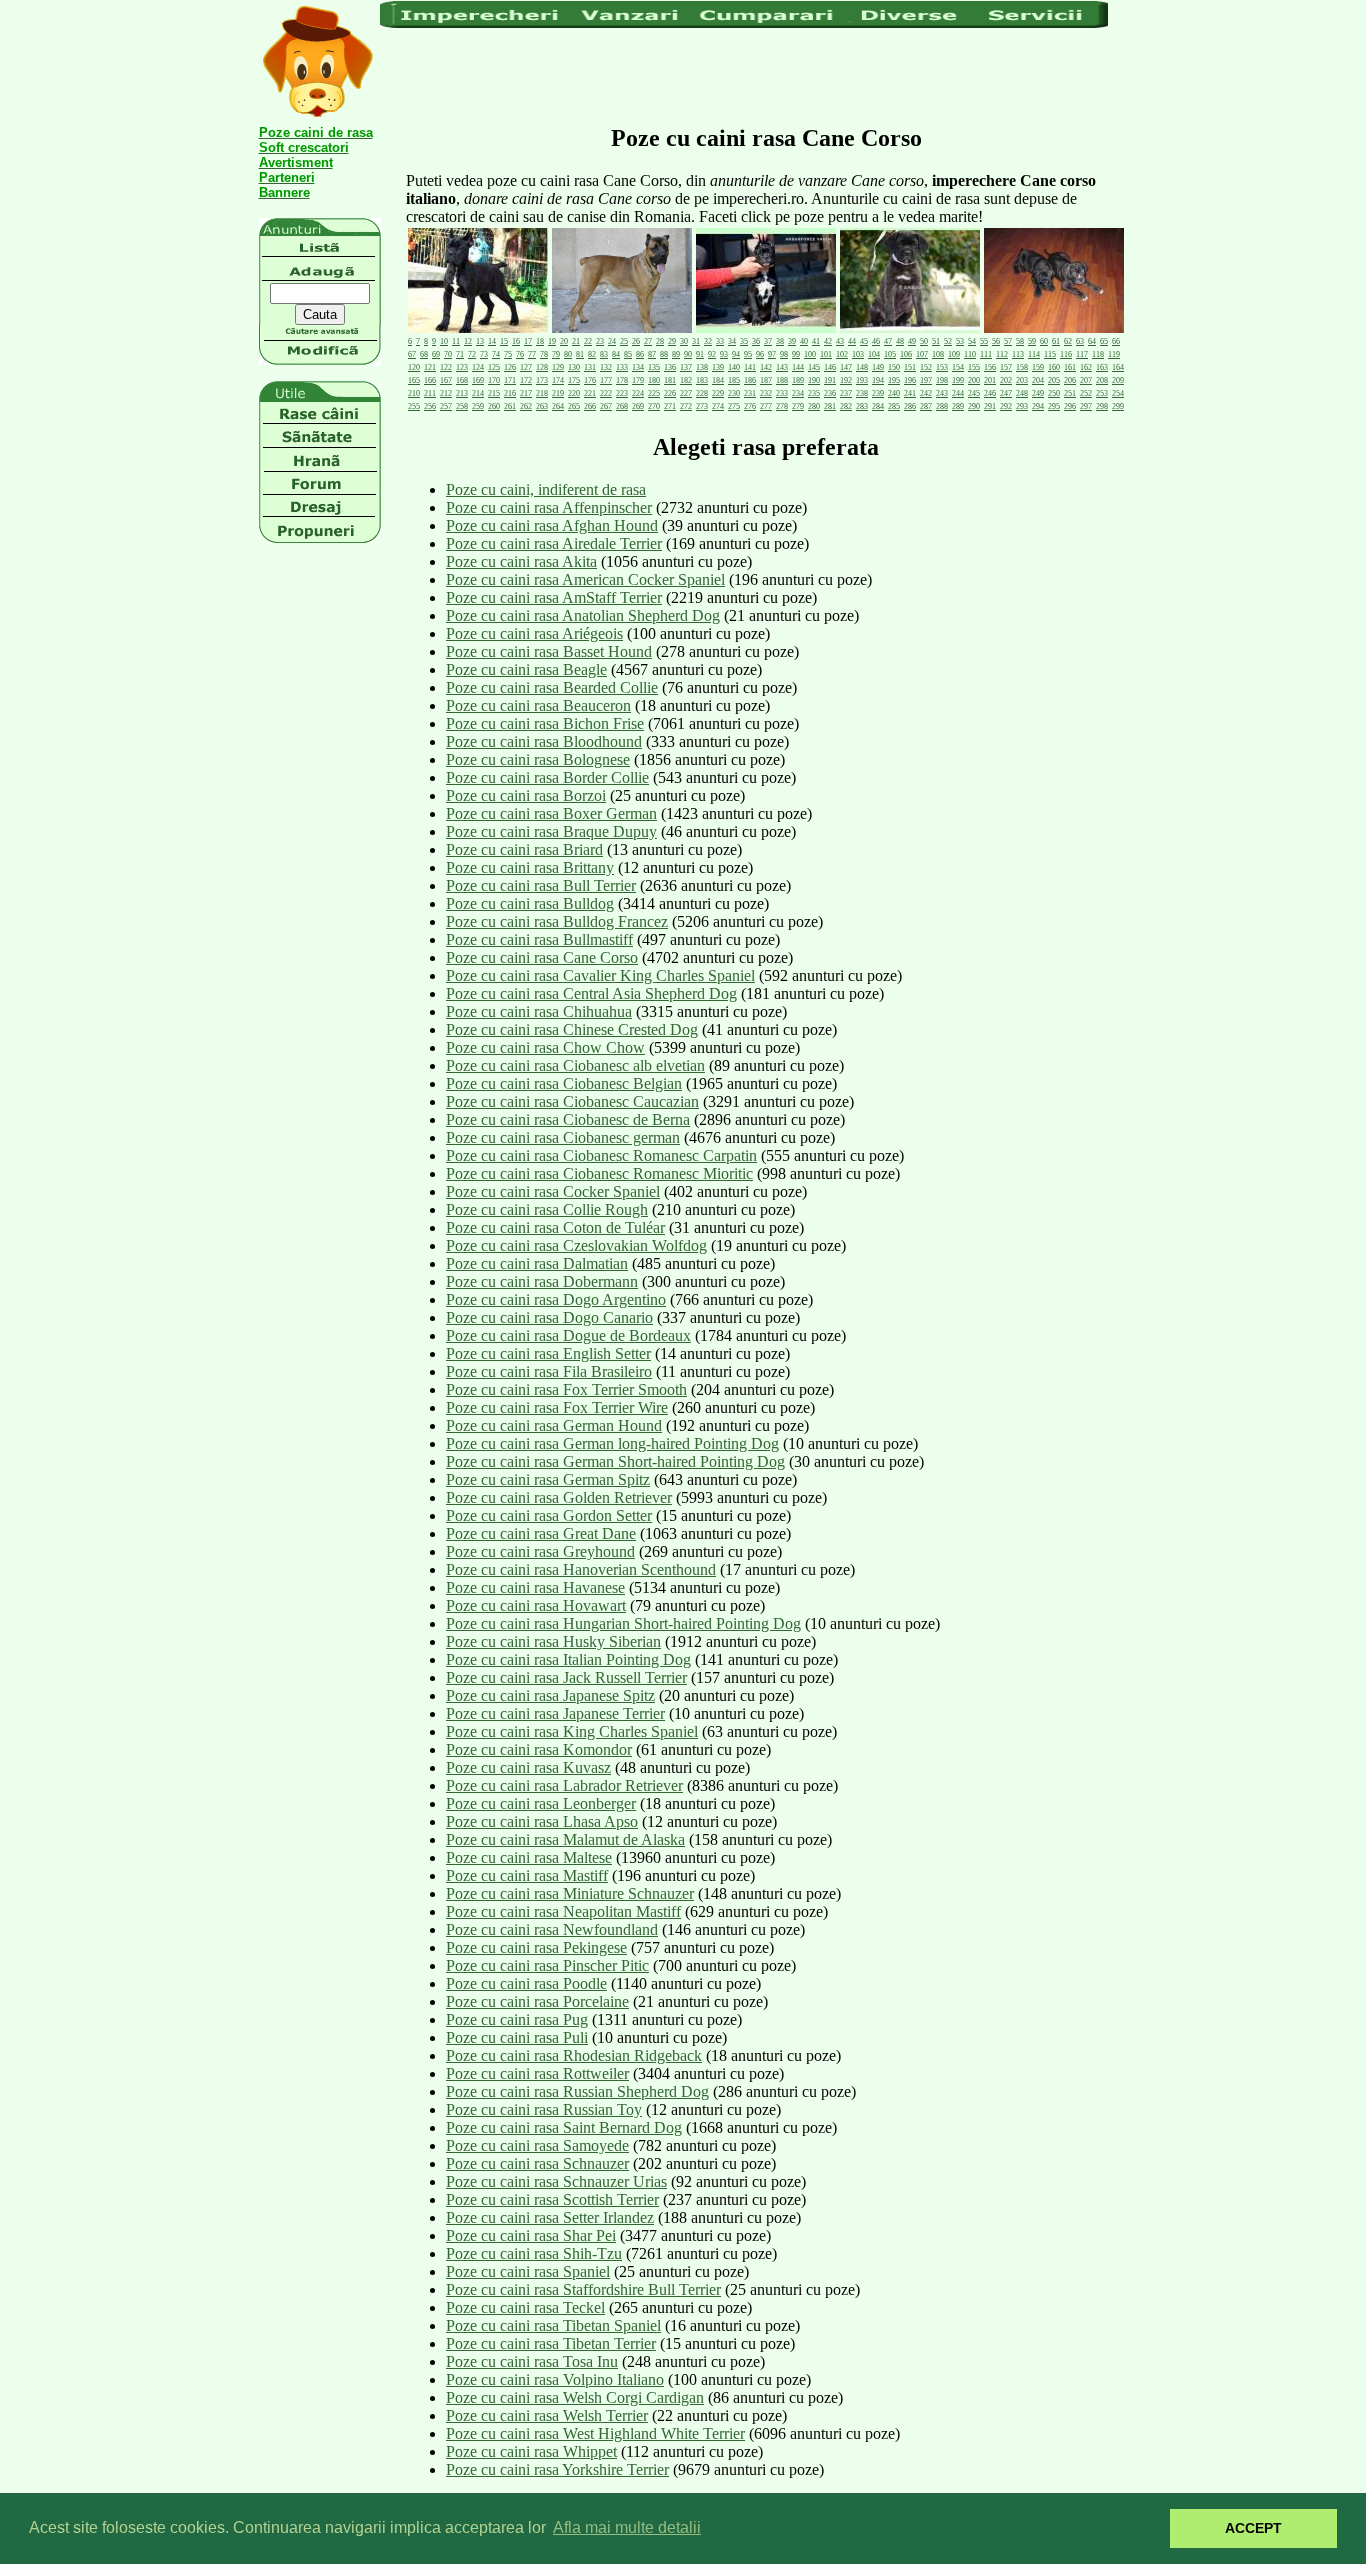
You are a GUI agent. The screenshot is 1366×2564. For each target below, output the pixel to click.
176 (590, 380)
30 (684, 341)
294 (1038, 406)
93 (724, 354)
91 (700, 354)
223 (622, 393)
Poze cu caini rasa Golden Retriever (559, 1497)
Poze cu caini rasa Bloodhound (544, 741)
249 (1038, 393)
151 (910, 367)
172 (526, 380)
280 (814, 406)
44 (852, 341)
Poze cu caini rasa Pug (517, 2019)
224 (638, 393)
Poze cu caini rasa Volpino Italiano (555, 2379)
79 (556, 354)
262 (526, 406)
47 (888, 341)
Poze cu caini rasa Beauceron (538, 705)
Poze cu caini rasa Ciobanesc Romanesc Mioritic (599, 1173)
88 (664, 354)
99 (796, 354)
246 (990, 393)
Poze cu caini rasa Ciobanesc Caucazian (572, 1101)
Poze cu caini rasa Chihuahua (539, 1011)
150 (894, 367)
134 (638, 367)
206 (1070, 380)
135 (654, 367)
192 (846, 380)
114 (1034, 354)
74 (496, 354)
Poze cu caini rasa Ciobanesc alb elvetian (575, 1065)
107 (922, 354)
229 (718, 393)
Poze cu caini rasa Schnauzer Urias (556, 2181)
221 (590, 393)
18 (540, 341)
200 (974, 380)
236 (830, 393)
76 (520, 354)
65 (1104, 341)
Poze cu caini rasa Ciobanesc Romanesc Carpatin (601, 1155)
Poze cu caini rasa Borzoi (526, 795)
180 (654, 380)
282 (846, 406)
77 (532, 354)
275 (734, 406)
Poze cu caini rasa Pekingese (536, 1947)
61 (1056, 341)
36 (756, 341)
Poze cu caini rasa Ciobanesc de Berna (568, 1119)
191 (830, 380)
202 (1006, 380)
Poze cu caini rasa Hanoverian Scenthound (581, 1569)
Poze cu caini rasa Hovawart (536, 1605)
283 (862, 406)
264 (558, 406)
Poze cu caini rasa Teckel (525, 2307)
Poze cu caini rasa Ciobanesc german (563, 1137)
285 (894, 406)
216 (510, 393)
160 (1054, 367)
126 (510, 367)
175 (574, 380)
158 (1022, 367)
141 (750, 367)
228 (702, 393)
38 (780, 341)
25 (624, 341)
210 (414, 393)
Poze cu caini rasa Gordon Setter (549, 1515)
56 (996, 341)
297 (1086, 406)
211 (430, 393)
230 (734, 393)
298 (1102, 406)
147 (846, 367)
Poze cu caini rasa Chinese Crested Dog (572, 1029)
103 (858, 354)
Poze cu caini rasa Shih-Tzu (534, 2253)
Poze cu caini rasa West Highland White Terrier (595, 2433)
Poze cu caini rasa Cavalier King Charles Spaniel (600, 975)
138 (702, 367)
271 (670, 406)
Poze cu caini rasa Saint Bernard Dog (564, 2127)
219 (558, 393)
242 (926, 393)
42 (828, 341)
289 (958, 406)
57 (1008, 341)
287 (926, 406)
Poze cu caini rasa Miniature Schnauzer (570, 1893)
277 (766, 406)
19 (552, 341)
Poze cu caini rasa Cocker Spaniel (553, 1191)
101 (826, 354)
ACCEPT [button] (1253, 2528)
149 (878, 367)
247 (1006, 393)
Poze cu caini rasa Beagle (526, 669)
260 (494, 406)
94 (736, 354)
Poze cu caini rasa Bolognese (538, 759)
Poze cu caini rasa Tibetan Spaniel (553, 2325)
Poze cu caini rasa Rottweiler (537, 2073)
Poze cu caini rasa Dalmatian (537, 1263)
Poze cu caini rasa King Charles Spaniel (572, 1731)
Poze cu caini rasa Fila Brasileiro (549, 1371)
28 (660, 341)
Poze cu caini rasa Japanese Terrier (555, 1713)
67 (412, 354)
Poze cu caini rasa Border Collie (547, 777)
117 (1082, 354)
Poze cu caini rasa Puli (517, 2037)
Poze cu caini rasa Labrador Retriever (564, 1785)
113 (1018, 354)
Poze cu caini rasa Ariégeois (534, 633)
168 (462, 380)
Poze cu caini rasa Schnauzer (537, 2163)
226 (670, 393)
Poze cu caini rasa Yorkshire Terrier (557, 2469)
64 (1092, 341)
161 (1070, 367)
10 (444, 341)
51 (936, 341)
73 (484, 354)
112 (1002, 354)
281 (830, 406)
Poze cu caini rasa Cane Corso (542, 957)
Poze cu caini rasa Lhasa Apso (542, 1821)
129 (558, 367)
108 (938, 354)
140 (734, 367)
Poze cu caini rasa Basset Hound (549, 651)
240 (894, 393)
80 (568, 354)
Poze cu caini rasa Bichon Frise (545, 723)
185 (734, 380)
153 (942, 367)
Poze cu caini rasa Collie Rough (547, 1209)
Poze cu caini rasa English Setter (548, 1353)
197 (926, 380)
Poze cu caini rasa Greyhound (540, 1551)
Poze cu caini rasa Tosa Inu (532, 2361)
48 (900, 341)
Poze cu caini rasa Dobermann (542, 1281)
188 (782, 380)
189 (798, 380)
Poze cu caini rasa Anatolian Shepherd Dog (583, 615)
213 (462, 393)
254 (1118, 393)
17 (528, 341)
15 (504, 341)
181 (670, 380)
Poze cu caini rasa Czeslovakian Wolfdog (576, 1245)
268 (622, 406)
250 (1054, 393)
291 (990, 406)
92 (712, 354)
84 (616, 354)
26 (636, 341)
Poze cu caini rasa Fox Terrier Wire (557, 1407)
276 (750, 406)
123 (462, 367)
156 (990, 367)
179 (638, 380)
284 (878, 406)
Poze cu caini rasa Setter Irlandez (550, 2217)
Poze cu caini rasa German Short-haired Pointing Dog (615, 1461)
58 (1020, 341)
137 (686, 367)
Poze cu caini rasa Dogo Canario (549, 1317)
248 (1022, 393)
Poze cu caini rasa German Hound (554, 1425)
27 (648, 341)
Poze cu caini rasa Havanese (535, 1587)
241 (910, 393)
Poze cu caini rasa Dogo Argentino (556, 1299)
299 (1118, 406)
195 (894, 380)
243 (942, 393)
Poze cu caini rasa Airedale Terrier (554, 543)
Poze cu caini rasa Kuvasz (528, 1767)
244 (958, 393)
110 (970, 354)
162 (1086, 367)
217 (526, 393)
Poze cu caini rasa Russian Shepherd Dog (577, 2091)
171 (510, 380)
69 (436, 354)
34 (732, 341)
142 (766, 367)
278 (782, 406)
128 (542, 367)
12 (468, 341)
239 (878, 393)
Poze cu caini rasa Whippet (531, 2451)
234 (798, 393)
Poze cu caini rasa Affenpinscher (549, 507)
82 (592, 354)
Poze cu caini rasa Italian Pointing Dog (568, 1659)
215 (494, 393)
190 (814, 380)
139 (718, 367)
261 (510, 406)
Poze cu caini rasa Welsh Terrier (547, 2415)
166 (430, 380)
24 (612, 341)
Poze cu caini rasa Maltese (529, 1857)
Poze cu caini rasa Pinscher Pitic (547, 1965)
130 (574, 367)
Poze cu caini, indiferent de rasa (546, 489)
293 (1022, 406)
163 (1102, 367)
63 (1080, 341)
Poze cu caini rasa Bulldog (530, 903)
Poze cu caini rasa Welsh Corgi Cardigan (575, 2397)
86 (640, 354)
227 (686, 393)
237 (846, 393)
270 (654, 406)
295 (1054, 406)
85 (628, 354)
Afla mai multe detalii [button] (627, 2527)
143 (782, 367)
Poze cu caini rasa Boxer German (551, 813)
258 (462, 406)
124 (478, 367)
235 (814, 393)
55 (984, 341)
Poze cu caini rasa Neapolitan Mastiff (563, 1911)
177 (606, 380)
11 (456, 341)
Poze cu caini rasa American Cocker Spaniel (585, 579)
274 (718, 406)
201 (990, 380)
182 (686, 380)
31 (696, 341)
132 (606, 367)
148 (862, 367)
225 (654, 393)
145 (814, 367)
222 (606, 393)
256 (430, 406)
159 (1038, 367)
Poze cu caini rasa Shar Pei (531, 2235)
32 (708, 341)
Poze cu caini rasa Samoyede (537, 2145)
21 (576, 341)
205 (1054, 380)
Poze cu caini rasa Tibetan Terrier (551, 2343)
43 (840, 341)
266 (590, 406)
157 (1006, 367)
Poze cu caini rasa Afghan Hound (552, 525)
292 (1006, 406)
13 (480, 341)
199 (958, 380)
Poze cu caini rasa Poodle (526, 1983)
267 (606, 406)
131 (590, 367)
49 (912, 341)
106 (906, 354)
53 (960, 341)
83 (604, 354)
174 (558, 380)
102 (842, 354)
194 (878, 380)
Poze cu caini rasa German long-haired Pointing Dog (612, 1443)
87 (652, 354)
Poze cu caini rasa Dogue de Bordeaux (568, 1335)
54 (972, 341)
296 (1070, 406)
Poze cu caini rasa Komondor (539, 1749)
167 (446, 380)
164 (1118, 367)
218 (542, 393)
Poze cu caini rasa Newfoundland (552, 1929)
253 (1102, 393)
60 (1044, 341)
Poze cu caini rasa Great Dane (541, 1533)
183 (702, 380)
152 (926, 367)
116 (1066, 354)
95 (748, 354)
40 (804, 341)
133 (622, 367)
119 (1114, 354)
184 (718, 380)
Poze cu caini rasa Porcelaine (537, 2001)
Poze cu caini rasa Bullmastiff (539, 939)
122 (446, 367)
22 (588, 341)
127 (526, 367)
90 (688, 354)
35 (744, 341)
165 (414, 380)
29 (672, 341)
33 (720, 341)
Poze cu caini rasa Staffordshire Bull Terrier (583, 2289)
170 (494, 380)
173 (542, 380)
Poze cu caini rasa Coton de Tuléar (555, 1227)
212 (446, 393)
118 (1098, 354)
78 (544, 354)
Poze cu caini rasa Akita (521, 561)
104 (874, 354)
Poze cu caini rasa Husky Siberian (553, 1641)
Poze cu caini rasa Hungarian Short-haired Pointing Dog (623, 1623)
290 (974, 406)
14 (492, 341)
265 (574, 406)
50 (924, 341)
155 (974, 367)
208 (1102, 380)
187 (766, 380)
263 (542, 406)
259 (478, 406)
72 (472, 354)
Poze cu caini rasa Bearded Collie (552, 687)
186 (750, 380)
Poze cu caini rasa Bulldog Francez (557, 921)
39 (792, 341)
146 (830, 367)
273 (702, 406)
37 (768, 341)
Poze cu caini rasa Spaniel (528, 2271)
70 (448, 354)
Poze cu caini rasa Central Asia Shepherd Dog (591, 993)
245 (974, 393)
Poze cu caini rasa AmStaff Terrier (554, 597)
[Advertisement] (744, 75)
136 (670, 367)
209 (1118, 380)
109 (954, 354)
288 (942, 406)
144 (798, 367)
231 (750, 393)
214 (478, 393)
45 (864, 341)
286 (910, 406)
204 (1038, 380)
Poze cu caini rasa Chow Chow (545, 1047)
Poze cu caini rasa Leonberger (541, 1803)
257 (446, 406)
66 (1116, 341)
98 (784, 354)
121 (430, 367)
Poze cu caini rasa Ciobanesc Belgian (564, 1083)
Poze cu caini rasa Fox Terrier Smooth (566, 1389)
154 (958, 367)
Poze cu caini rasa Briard (524, 849)
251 (1070, 393)
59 (1032, 341)
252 (1086, 393)
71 (460, 354)
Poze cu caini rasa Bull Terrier (541, 885)
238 (862, 393)
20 (564, 341)
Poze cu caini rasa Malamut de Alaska (565, 1839)
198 (942, 380)
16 (516, 341)
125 (494, 367)
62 (1068, 341)
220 (574, 393)
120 (414, 367)
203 (1022, 380)
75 (508, 354)
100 (810, 354)
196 (910, 380)
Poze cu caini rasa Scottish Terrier (552, 2199)
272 (686, 406)
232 (766, 393)
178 (622, 380)
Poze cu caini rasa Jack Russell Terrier (566, 1677)
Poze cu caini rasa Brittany (530, 867)
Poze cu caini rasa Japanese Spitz (550, 1695)
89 (676, 354)
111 (986, 354)
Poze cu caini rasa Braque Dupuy (551, 831)
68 (424, 354)
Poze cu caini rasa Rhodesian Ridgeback (574, 2055)
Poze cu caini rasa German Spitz (548, 1479)
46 (876, 341)
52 (948, 341)
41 (816, 341)
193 (862, 380)
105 (890, 354)
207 (1086, 380)
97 (772, 354)
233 (782, 393)
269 (638, 406)
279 (798, 406)
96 (760, 354)
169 (478, 380)
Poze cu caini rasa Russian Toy (544, 2109)
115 (1050, 354)
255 (414, 406)
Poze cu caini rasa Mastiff (527, 1875)
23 (600, 341)
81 (580, 354)
